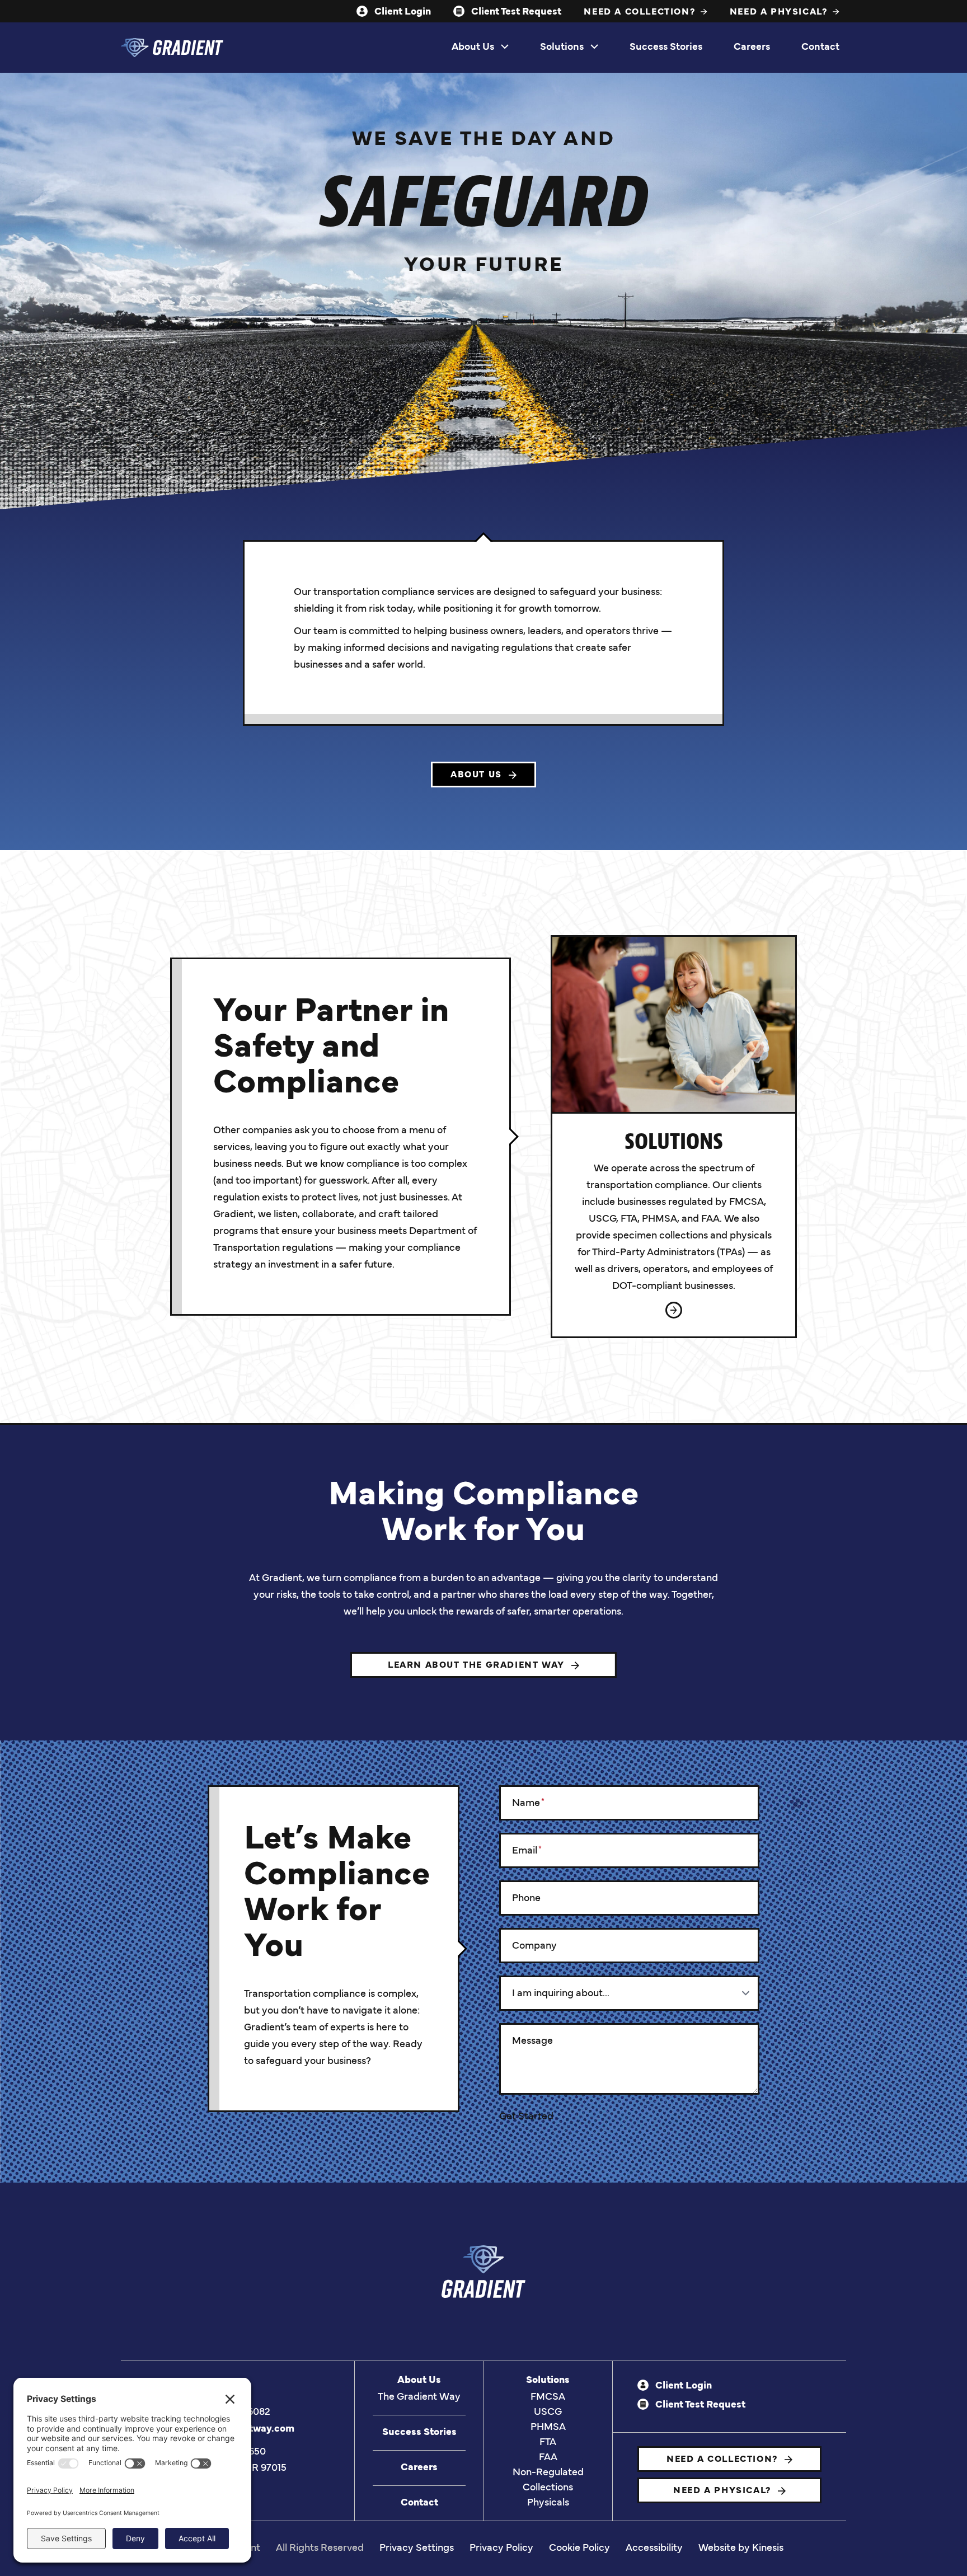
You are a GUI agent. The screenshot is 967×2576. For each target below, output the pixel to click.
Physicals (548, 2503)
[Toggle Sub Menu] (505, 48)
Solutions (562, 48)
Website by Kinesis (741, 2549)
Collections (548, 2488)
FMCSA (548, 2397)
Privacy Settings (417, 2549)
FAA (548, 2458)
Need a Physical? (780, 12)
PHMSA (548, 2428)
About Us (473, 48)
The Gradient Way (419, 2397)
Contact (820, 48)
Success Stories (666, 48)
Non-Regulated (548, 2473)
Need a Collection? (641, 12)
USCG (548, 2413)
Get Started (526, 2117)
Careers (752, 48)
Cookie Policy (579, 2549)
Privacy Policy (501, 2549)
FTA (548, 2443)
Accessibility (654, 2549)
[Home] (172, 48)
